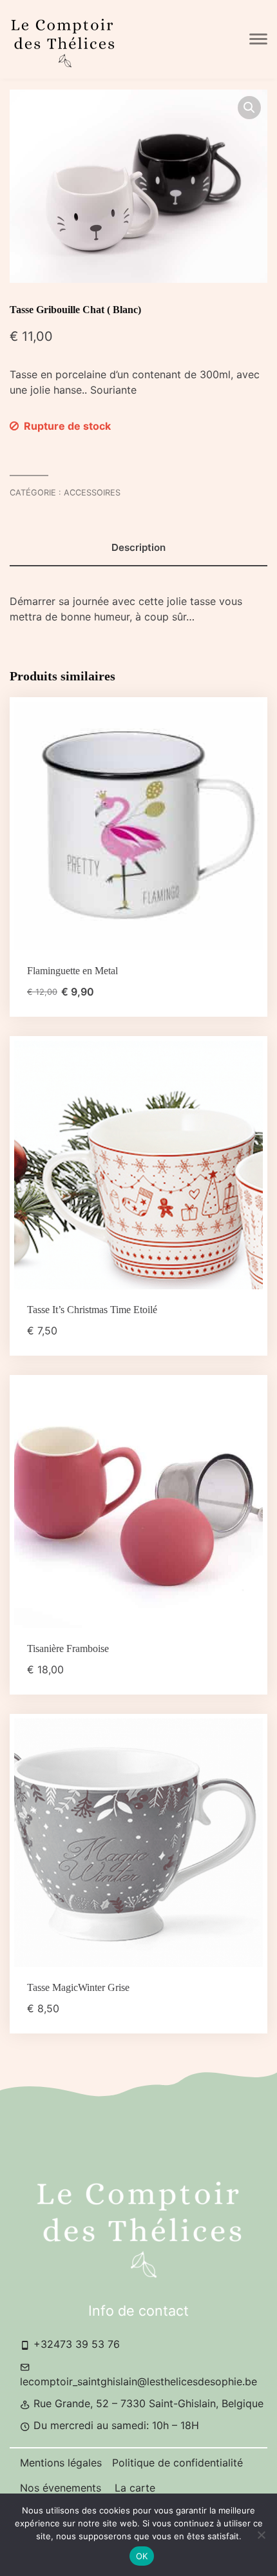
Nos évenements (62, 2488)
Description (138, 547)
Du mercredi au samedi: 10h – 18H (115, 2425)
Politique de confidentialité (177, 2463)
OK (142, 2556)
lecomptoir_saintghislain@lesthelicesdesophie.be (138, 2381)
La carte (135, 2488)
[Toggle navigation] (258, 39)
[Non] (261, 2535)
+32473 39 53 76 (75, 2344)
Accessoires (92, 493)
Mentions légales (61, 2463)
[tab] (138, 548)
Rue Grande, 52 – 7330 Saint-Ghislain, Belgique (147, 2403)
